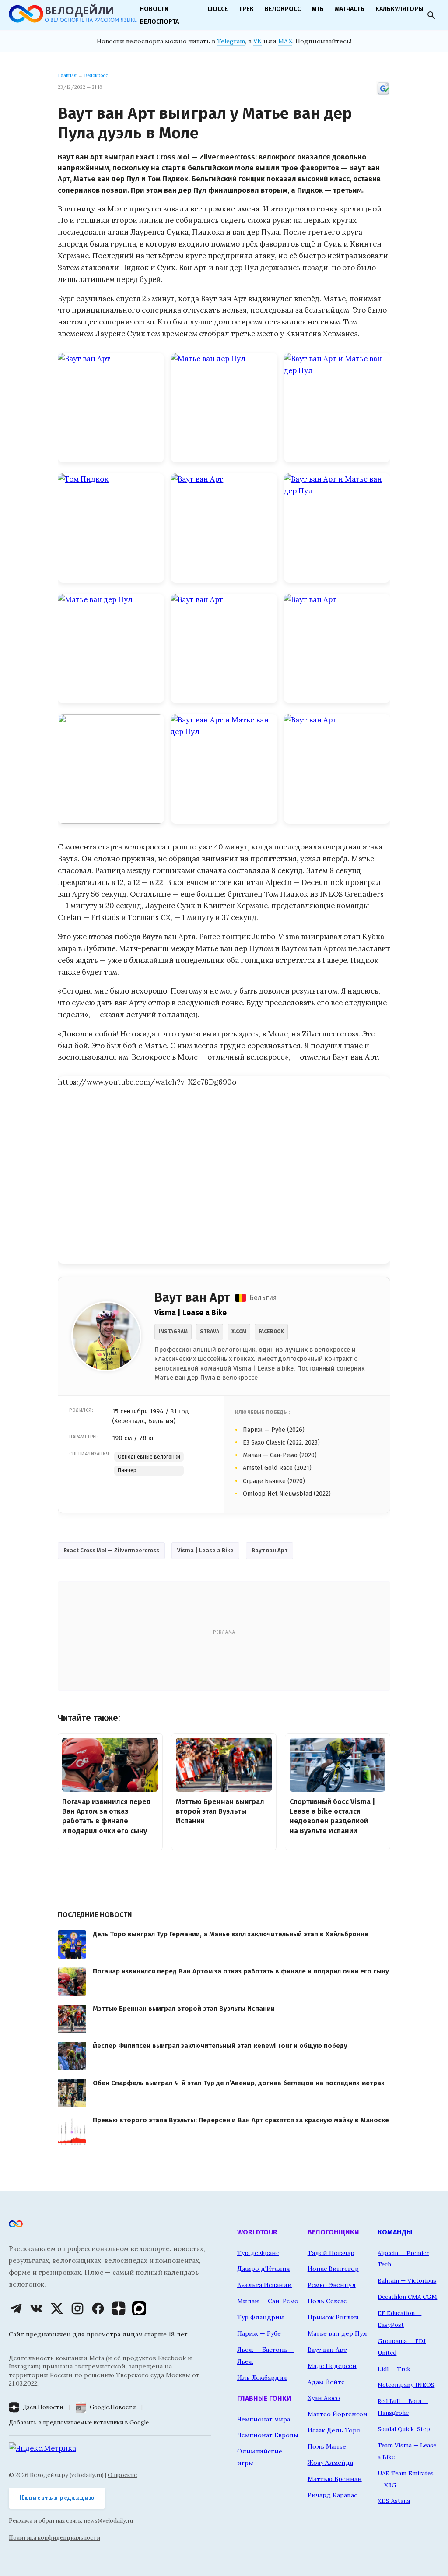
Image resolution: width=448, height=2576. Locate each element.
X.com (239, 1332)
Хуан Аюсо (324, 2398)
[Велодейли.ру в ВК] (36, 2308)
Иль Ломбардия (262, 2378)
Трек (246, 9)
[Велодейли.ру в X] (57, 2308)
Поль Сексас (327, 2301)
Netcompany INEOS (406, 2385)
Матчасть (350, 9)
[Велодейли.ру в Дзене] (119, 2308)
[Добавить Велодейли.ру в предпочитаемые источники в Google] (383, 94)
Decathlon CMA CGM (407, 2297)
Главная (67, 75)
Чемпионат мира (264, 2419)
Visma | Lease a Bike (205, 1550)
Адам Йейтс (326, 2382)
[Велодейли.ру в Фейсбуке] (98, 2308)
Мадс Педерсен (332, 2366)
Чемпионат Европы (268, 2435)
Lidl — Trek (394, 2369)
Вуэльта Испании (264, 2285)
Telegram (231, 41)
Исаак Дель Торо (334, 2430)
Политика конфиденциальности (54, 2538)
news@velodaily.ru (108, 2521)
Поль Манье (327, 2446)
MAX (285, 41)
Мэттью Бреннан (335, 2479)
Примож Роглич (333, 2317)
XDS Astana (394, 2501)
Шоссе (218, 9)
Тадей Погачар (331, 2253)
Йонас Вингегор (333, 2269)
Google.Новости (113, 2407)
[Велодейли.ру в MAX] (139, 2308)
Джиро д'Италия (264, 2269)
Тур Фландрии (261, 2317)
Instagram (173, 1332)
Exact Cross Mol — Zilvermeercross (111, 1550)
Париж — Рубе (259, 2333)
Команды (395, 2232)
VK (257, 41)
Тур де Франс (258, 2253)
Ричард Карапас (332, 2495)
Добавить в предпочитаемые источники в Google (79, 2423)
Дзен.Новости (43, 2407)
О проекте (122, 2475)
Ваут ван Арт (269, 1550)
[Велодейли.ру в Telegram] (16, 2308)
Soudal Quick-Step (404, 2429)
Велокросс (283, 9)
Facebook (271, 1332)
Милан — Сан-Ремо (268, 2301)
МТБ (318, 9)
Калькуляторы (399, 9)
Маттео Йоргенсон (338, 2414)
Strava (210, 1332)
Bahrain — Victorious (407, 2280)
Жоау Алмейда (330, 2463)
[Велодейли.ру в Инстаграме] (77, 2308)
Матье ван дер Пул (337, 2333)
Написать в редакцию (57, 2498)
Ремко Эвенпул (332, 2285)
